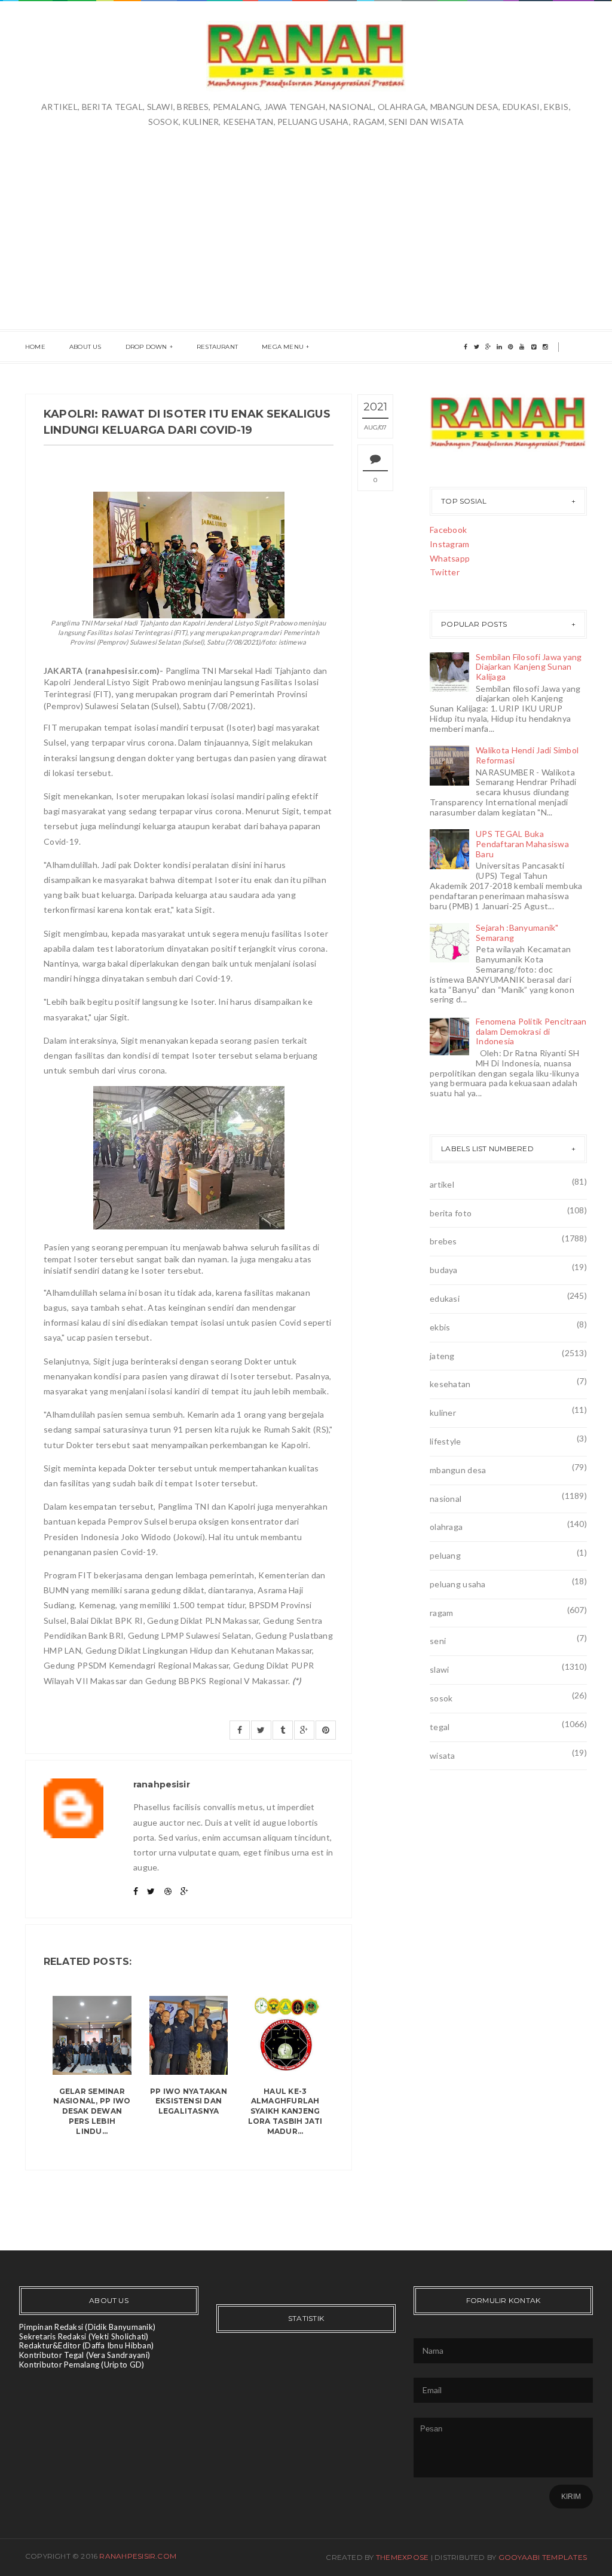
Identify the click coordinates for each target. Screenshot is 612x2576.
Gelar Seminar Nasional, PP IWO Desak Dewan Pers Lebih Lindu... (92, 2111)
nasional (446, 1499)
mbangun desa (458, 1470)
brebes (443, 1241)
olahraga (446, 1527)
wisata (443, 1755)
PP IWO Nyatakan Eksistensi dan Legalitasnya (189, 2101)
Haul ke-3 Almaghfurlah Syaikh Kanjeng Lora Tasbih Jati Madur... (285, 2111)
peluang (445, 1555)
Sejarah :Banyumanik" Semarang (517, 933)
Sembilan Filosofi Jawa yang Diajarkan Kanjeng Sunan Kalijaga (529, 667)
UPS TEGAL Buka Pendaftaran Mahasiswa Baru (522, 844)
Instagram (450, 544)
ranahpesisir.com (138, 2556)
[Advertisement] (306, 219)
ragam (441, 1613)
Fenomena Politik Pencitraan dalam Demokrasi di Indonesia (531, 1031)
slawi (439, 1669)
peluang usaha (458, 1584)
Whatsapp (450, 558)
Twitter (445, 572)
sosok (441, 1698)
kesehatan (450, 1384)
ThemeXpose (402, 2557)
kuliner (443, 1413)
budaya (444, 1270)
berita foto (451, 1213)
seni (438, 1641)
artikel (442, 1184)
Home (35, 347)
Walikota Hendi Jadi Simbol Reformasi (527, 755)
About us (85, 347)
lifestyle (446, 1441)
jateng (442, 1356)
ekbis (440, 1327)
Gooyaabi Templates (543, 2557)
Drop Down (146, 347)
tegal (440, 1727)
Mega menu (283, 347)
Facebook (448, 530)
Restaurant (217, 347)
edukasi (445, 1298)
